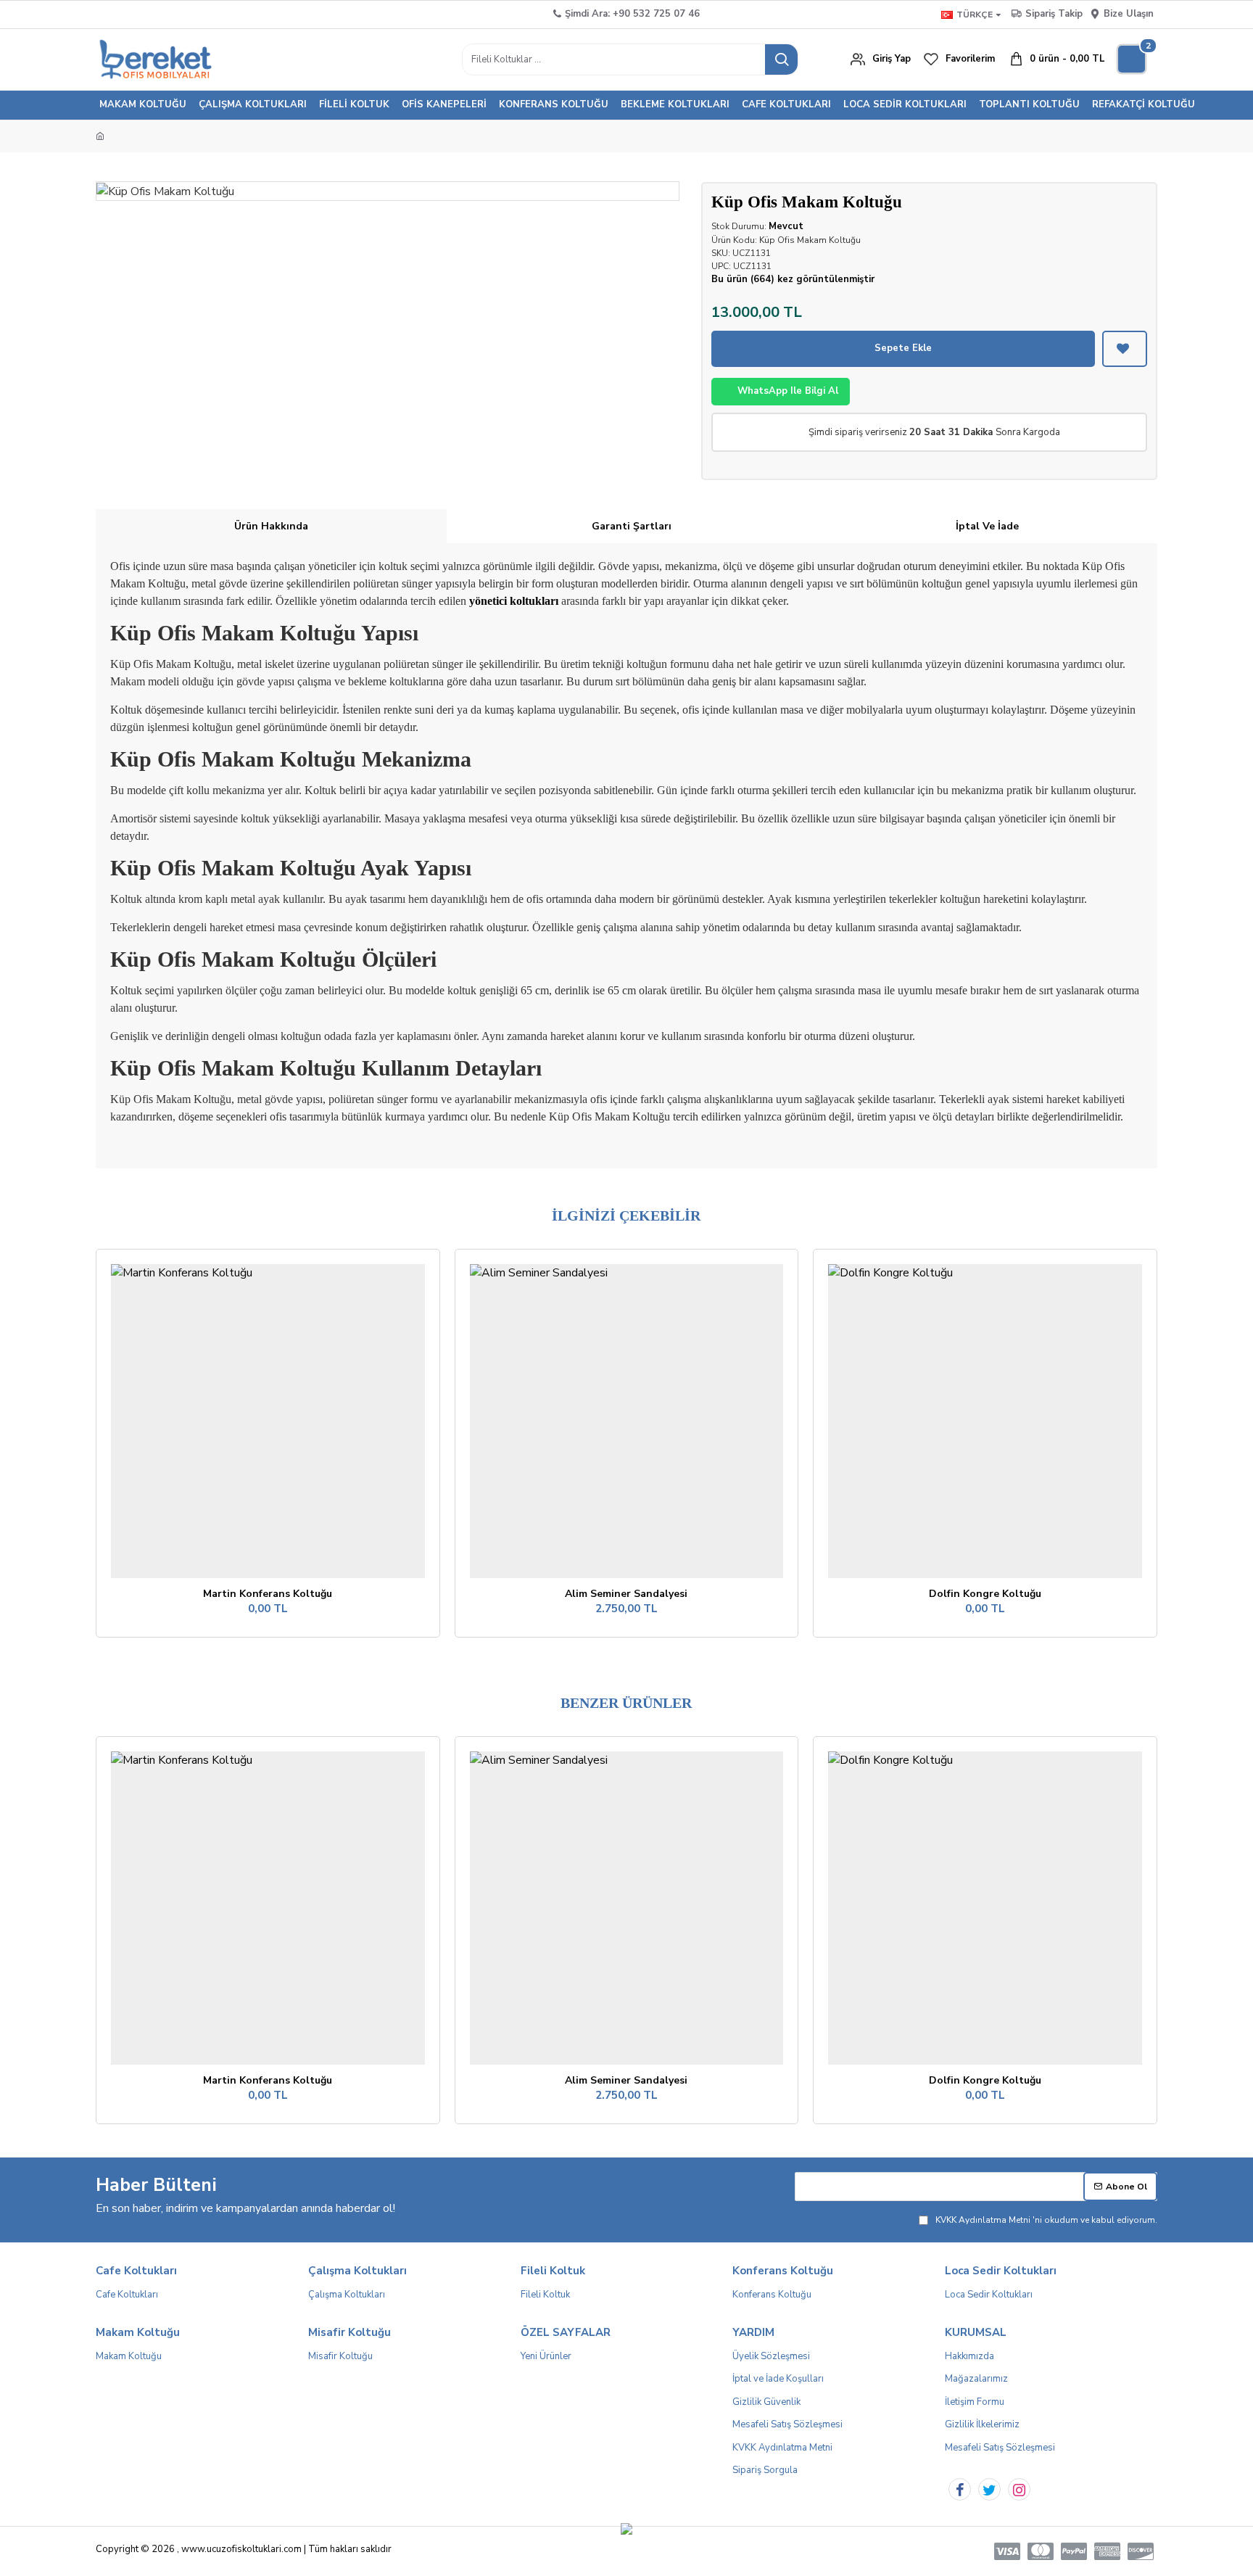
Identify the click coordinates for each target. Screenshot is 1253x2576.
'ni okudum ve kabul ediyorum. (1046, 2220)
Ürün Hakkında (271, 526)
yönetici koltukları (514, 601)
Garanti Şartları (632, 526)
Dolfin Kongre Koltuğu (985, 1594)
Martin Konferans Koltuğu (268, 1594)
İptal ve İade (987, 526)
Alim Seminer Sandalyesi (626, 1594)
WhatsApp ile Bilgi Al (788, 391)
